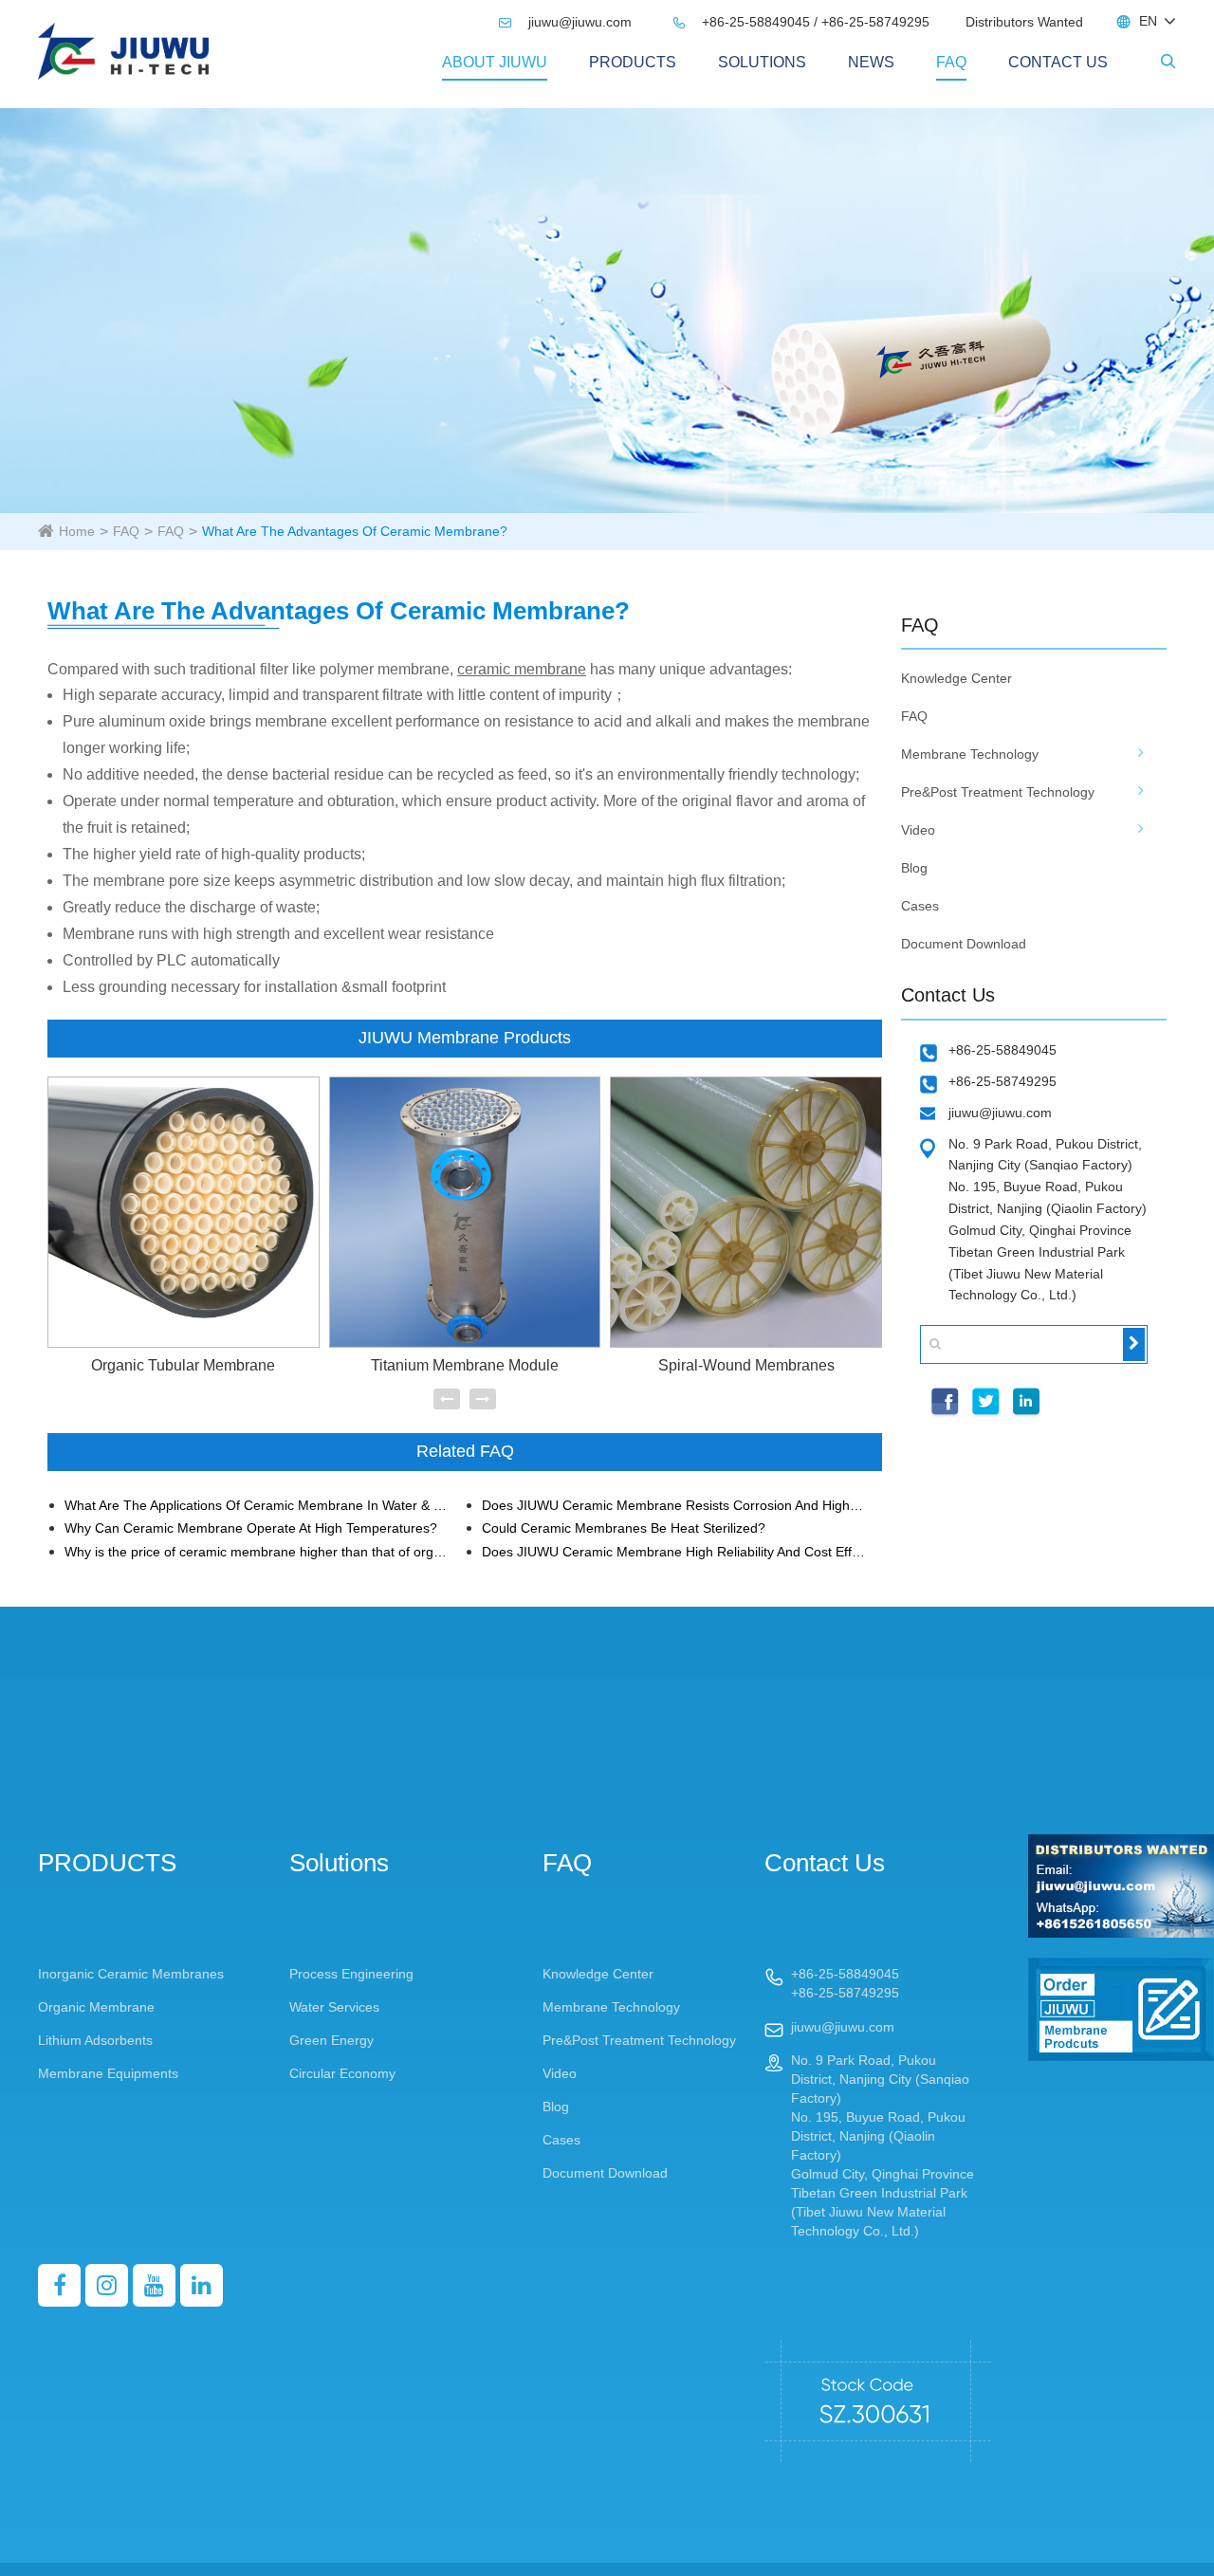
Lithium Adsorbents (95, 2040)
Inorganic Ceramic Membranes (131, 1974)
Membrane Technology (970, 754)
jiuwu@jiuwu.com (567, 22)
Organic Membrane (96, 2007)
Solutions (762, 62)
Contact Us (1058, 62)
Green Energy (331, 2040)
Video (918, 830)
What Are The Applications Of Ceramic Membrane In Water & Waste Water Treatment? (257, 1506)
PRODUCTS (633, 62)
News (871, 62)
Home (77, 531)
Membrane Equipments (108, 2073)
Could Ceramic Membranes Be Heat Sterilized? (624, 1528)
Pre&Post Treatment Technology (998, 792)
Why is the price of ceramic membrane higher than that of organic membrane (257, 1552)
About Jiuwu (495, 62)
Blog (914, 868)
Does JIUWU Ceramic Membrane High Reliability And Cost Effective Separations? (674, 1552)
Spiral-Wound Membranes (746, 1365)
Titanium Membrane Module (465, 1365)
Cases (920, 906)
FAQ (951, 62)
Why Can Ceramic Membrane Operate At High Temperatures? (251, 1528)
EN (1148, 21)
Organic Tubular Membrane (183, 1365)
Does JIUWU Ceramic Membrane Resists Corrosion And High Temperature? (674, 1506)
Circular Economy (342, 2073)
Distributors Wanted (1024, 22)
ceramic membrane (522, 669)
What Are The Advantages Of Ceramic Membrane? (355, 531)
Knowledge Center (956, 678)
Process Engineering (351, 1974)
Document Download (964, 944)
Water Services (334, 2007)
